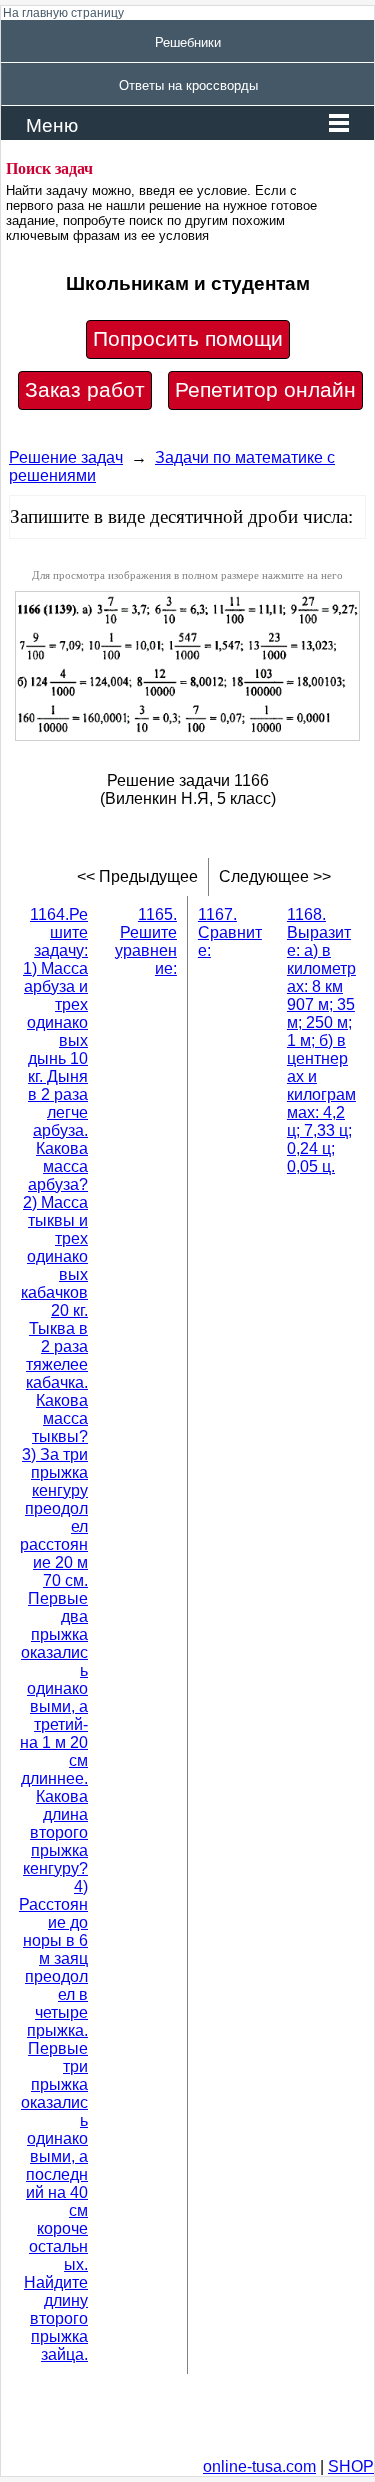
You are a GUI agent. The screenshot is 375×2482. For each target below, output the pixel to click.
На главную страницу (63, 13)
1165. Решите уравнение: (146, 941)
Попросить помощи (188, 339)
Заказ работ (85, 390)
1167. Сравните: (230, 932)
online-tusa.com (259, 2466)
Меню (52, 125)
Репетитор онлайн (265, 390)
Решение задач (66, 457)
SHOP (351, 2466)
